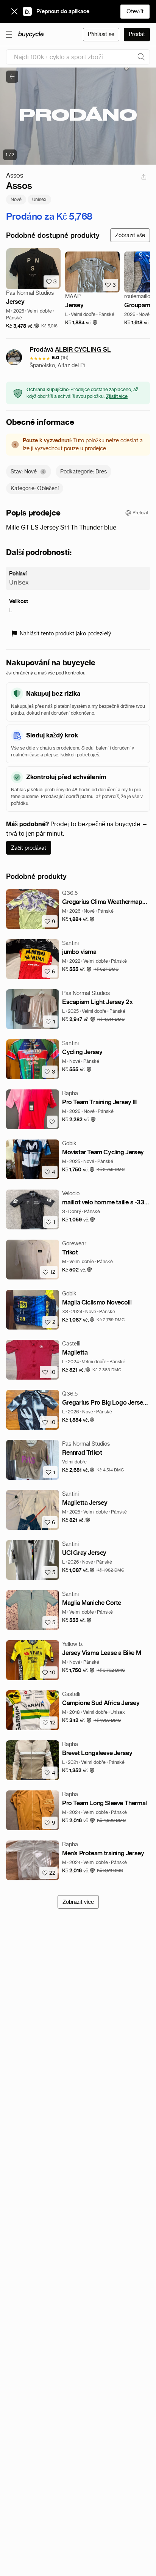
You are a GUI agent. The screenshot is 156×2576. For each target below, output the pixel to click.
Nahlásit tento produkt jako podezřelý (65, 633)
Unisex (39, 199)
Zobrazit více (78, 1902)
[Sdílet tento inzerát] (144, 177)
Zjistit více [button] (117, 396)
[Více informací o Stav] (43, 472)
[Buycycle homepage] (31, 35)
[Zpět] (12, 77)
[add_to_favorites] (52, 1122)
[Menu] (9, 34)
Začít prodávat (29, 848)
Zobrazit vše (130, 235)
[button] (23, 326)
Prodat (137, 34)
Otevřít (135, 11)
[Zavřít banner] (14, 11)
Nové (16, 199)
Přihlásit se (101, 34)
